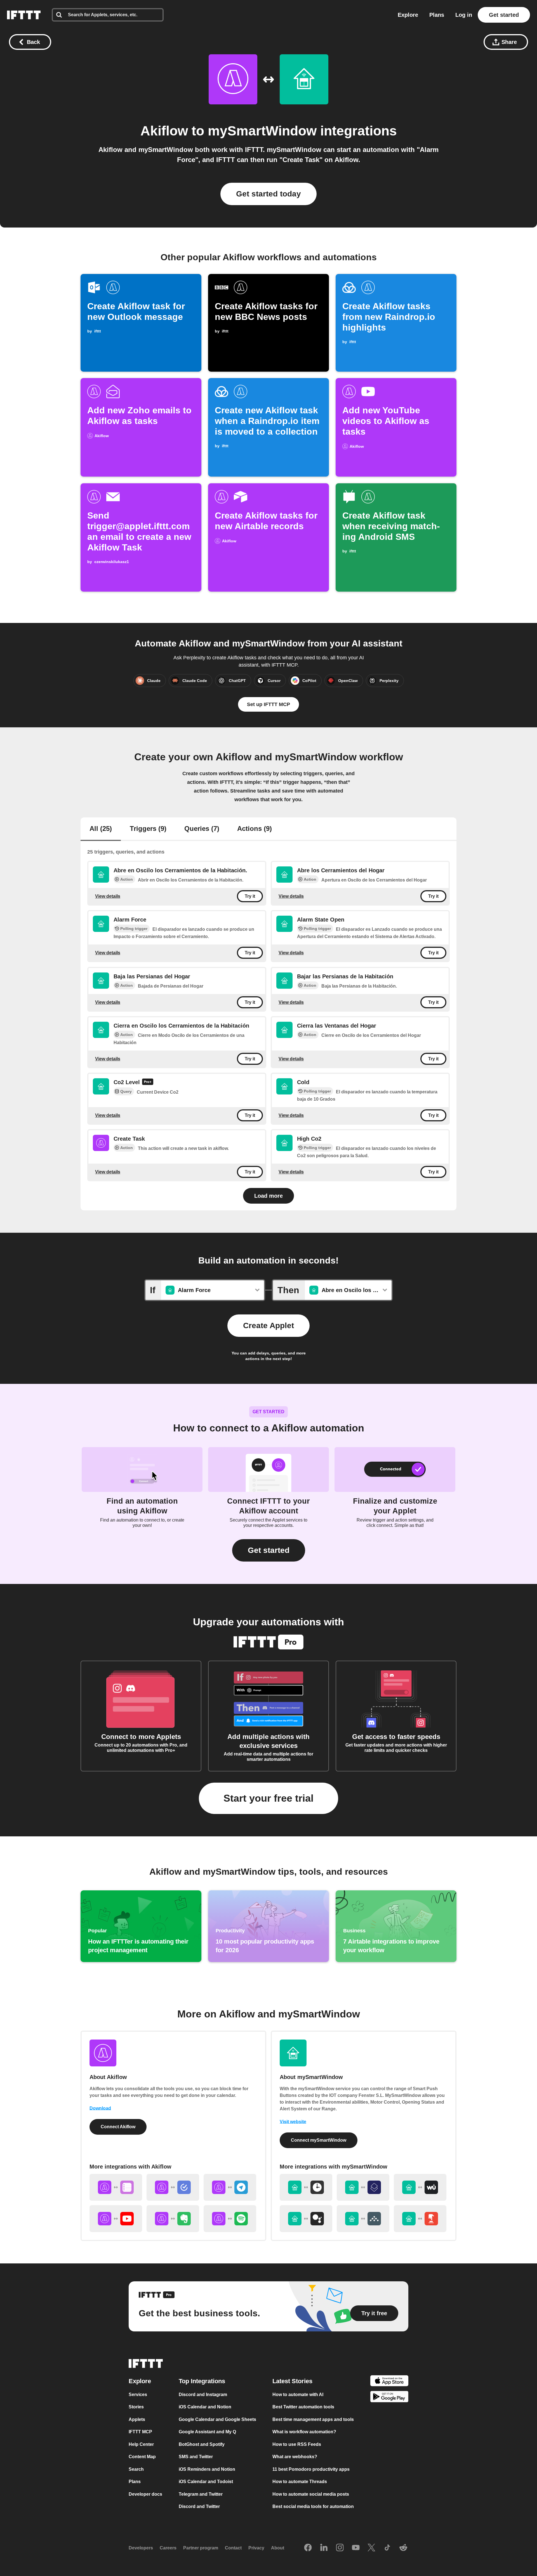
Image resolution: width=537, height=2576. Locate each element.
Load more (268, 1196)
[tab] (101, 829)
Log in (464, 15)
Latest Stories (292, 2381)
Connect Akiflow (118, 2127)
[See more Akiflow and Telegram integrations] (230, 2187)
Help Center (141, 2444)
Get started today (268, 194)
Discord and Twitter (199, 2506)
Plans (437, 15)
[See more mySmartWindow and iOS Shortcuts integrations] (363, 2187)
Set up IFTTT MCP (268, 704)
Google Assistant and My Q (207, 2432)
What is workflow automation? (304, 2432)
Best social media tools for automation (313, 2506)
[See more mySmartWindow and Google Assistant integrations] (306, 2219)
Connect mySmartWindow (319, 2140)
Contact (233, 2548)
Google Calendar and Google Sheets (217, 2419)
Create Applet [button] (268, 1325)
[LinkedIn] (324, 2548)
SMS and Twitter (196, 2457)
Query (126, 1091)
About (278, 2548)
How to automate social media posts (311, 2494)
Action (127, 879)
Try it (250, 896)
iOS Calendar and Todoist (206, 2482)
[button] (269, 1550)
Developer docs (145, 2494)
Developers (141, 2548)
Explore (408, 15)
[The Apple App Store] (389, 2382)
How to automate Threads (300, 2482)
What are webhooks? (295, 2457)
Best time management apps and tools (313, 2419)
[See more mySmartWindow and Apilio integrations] (363, 2219)
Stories (136, 2407)
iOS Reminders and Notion (207, 2469)
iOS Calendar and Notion (205, 2407)
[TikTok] (387, 2548)
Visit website (293, 2122)
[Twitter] (371, 2548)
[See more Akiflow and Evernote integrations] (173, 2219)
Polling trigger (134, 929)
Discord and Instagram (203, 2395)
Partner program (201, 2548)
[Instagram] (340, 2548)
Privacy (256, 2548)
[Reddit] (403, 2548)
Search (136, 2469)
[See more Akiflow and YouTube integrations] (116, 2219)
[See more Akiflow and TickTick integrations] (173, 2187)
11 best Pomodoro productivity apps (311, 2469)
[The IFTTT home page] (24, 15)
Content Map (142, 2457)
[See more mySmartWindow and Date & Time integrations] (306, 2187)
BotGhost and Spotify (202, 2444)
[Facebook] (308, 2548)
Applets (137, 2419)
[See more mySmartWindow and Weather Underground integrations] (420, 2187)
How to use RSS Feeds (297, 2444)
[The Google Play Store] (389, 2398)
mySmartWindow (262, 131)
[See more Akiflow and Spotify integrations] (230, 2219)
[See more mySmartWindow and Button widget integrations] (420, 2219)
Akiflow (164, 131)
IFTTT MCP (140, 2432)
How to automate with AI (298, 2395)
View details (108, 896)
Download (100, 2108)
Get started (504, 15)
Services (138, 2395)
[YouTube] (356, 2548)
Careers (168, 2548)
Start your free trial (268, 1798)
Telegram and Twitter (201, 2494)
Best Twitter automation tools (303, 2407)
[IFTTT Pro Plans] (148, 1082)
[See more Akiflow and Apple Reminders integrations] (116, 2187)
